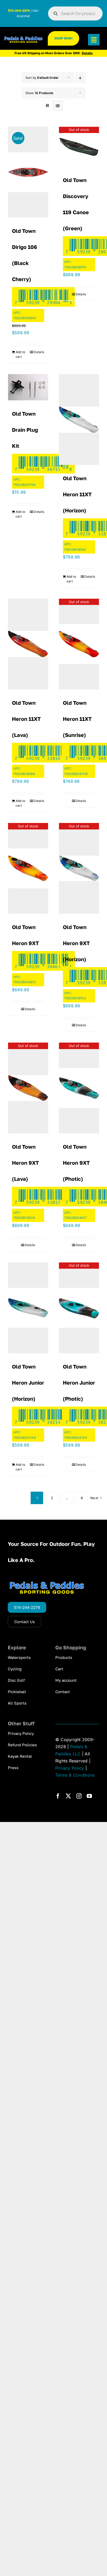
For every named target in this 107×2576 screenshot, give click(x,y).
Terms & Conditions (75, 1775)
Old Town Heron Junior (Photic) (79, 1383)
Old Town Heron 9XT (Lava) (25, 1163)
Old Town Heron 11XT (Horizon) (77, 494)
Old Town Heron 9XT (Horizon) (76, 943)
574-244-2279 (19, 11)
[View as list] (58, 106)
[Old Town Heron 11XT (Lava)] (28, 644)
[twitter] (68, 1796)
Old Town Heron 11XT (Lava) (26, 719)
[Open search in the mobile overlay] (75, 13)
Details (39, 352)
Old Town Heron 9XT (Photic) (76, 1163)
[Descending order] (80, 78)
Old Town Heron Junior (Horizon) (28, 1383)
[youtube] (89, 1796)
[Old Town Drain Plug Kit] (28, 387)
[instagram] (79, 1796)
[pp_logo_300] (24, 38)
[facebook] (58, 1796)
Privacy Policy (70, 1768)
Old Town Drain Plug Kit (25, 430)
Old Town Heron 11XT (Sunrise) (77, 719)
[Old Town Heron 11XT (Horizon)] (79, 420)
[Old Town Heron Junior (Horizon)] (28, 1308)
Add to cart (20, 354)
